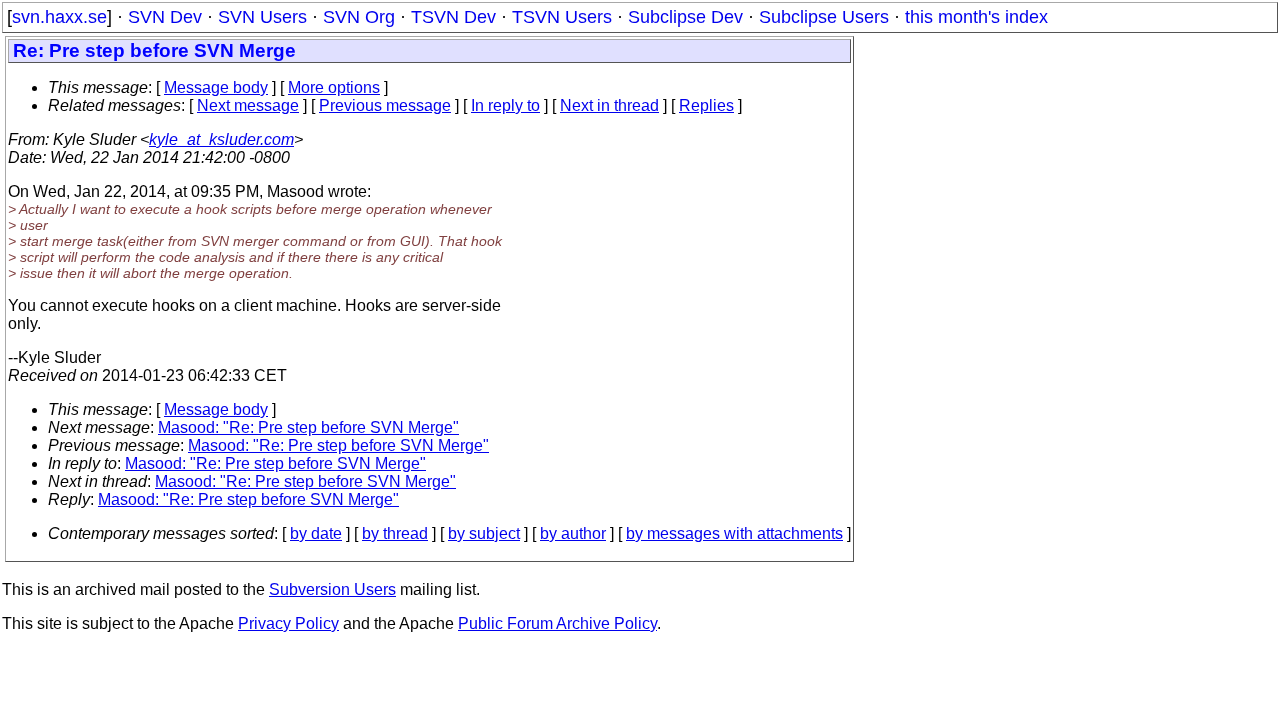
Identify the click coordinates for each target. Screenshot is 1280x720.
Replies (706, 105)
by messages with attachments (734, 533)
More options (334, 87)
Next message (248, 105)
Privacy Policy (288, 623)
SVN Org (359, 17)
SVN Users (262, 17)
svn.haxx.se (59, 17)
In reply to (505, 105)
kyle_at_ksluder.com (221, 139)
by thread (395, 533)
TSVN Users (562, 17)
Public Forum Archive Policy (557, 623)
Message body (216, 87)
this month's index (976, 17)
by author (573, 533)
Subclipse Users (824, 17)
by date (316, 533)
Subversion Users (332, 589)
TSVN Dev (453, 17)
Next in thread (609, 105)
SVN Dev (165, 17)
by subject (484, 533)
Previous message (385, 105)
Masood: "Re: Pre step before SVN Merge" (308, 427)
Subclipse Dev (685, 17)
